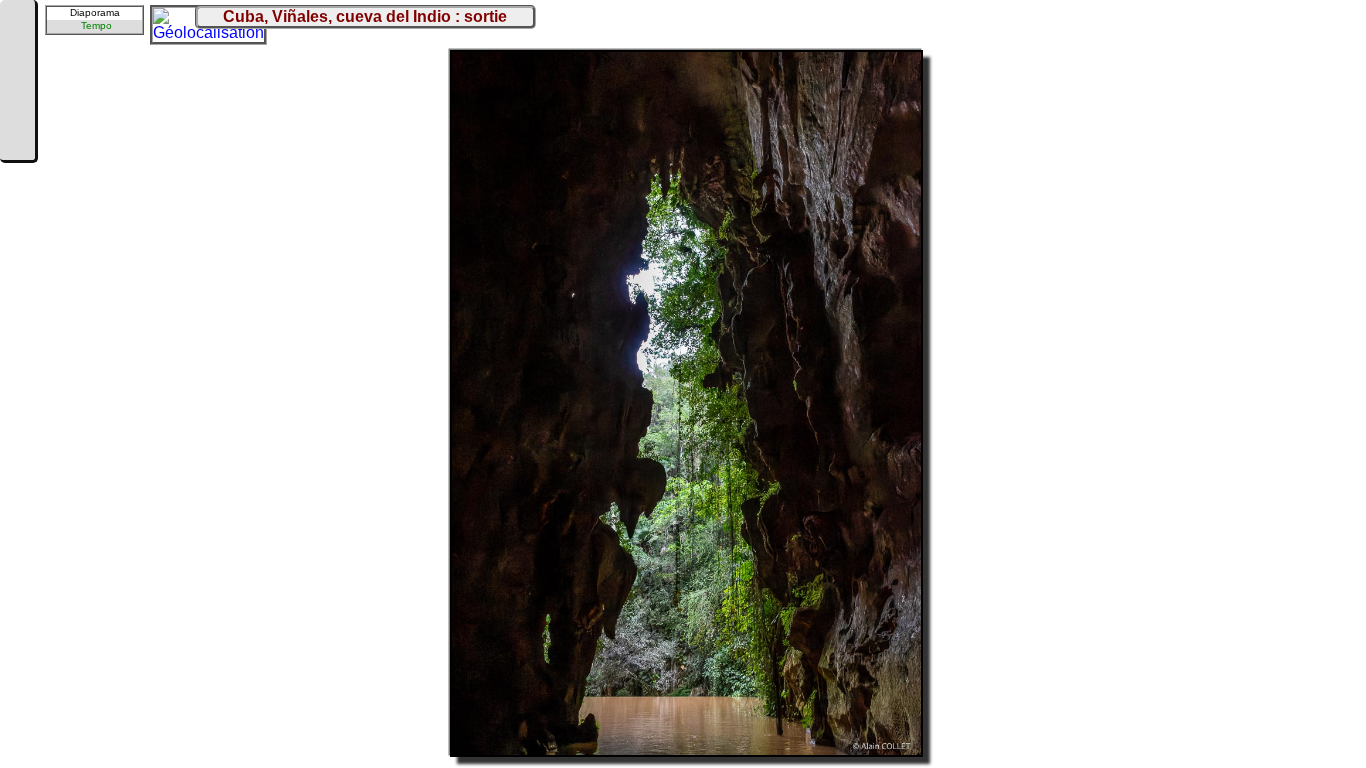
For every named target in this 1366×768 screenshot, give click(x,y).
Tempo (96, 25)
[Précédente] (17, 52)
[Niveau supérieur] (17, 82)
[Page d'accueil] (17, 22)
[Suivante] (17, 112)
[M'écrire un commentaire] (17, 142)
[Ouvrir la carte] (166, 21)
